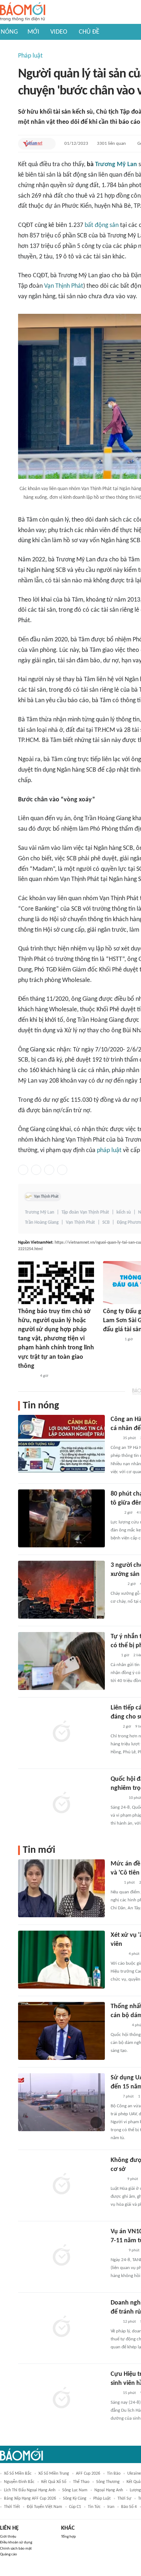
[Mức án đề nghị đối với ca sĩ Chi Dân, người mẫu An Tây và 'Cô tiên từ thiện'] (61, 1888)
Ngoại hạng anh (109, 2490)
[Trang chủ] (23, 12)
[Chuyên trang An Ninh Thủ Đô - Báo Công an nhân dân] (115, 1438)
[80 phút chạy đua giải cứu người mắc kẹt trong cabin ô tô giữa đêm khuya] (61, 1518)
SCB (106, 1222)
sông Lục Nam (75, 2490)
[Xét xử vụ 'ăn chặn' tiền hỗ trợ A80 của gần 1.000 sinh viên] (61, 1960)
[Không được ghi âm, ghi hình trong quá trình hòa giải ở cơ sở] (61, 2185)
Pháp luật (30, 56)
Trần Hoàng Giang (42, 1222)
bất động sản (102, 225)
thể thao (81, 2482)
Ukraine (134, 2474)
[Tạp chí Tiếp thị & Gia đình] (114, 1656)
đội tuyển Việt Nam (44, 2507)
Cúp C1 (75, 2507)
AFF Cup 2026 (88, 2474)
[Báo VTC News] (119, 2025)
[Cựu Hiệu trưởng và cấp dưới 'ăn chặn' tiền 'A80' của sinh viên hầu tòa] (61, 2399)
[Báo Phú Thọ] (27, 1376)
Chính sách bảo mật (16, 2549)
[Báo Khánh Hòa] (112, 1340)
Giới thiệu (8, 2537)
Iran (111, 2507)
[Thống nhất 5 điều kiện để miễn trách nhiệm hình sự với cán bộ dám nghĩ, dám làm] (61, 2031)
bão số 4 (129, 2507)
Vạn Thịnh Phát (64, 286)
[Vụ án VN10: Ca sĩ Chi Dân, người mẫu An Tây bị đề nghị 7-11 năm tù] (61, 2256)
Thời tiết (12, 2507)
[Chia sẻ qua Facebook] (23, 1170)
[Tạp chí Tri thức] (115, 1883)
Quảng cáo (8, 2554)
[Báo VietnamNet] (33, 144)
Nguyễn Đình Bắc (19, 2482)
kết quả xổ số (54, 2482)
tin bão (114, 2474)
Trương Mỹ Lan (116, 165)
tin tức (94, 2507)
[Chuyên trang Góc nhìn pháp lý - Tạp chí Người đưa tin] (115, 1513)
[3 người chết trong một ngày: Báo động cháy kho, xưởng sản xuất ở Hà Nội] (61, 1590)
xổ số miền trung (54, 2474)
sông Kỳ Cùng (75, 2499)
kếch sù (124, 1212)
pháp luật (109, 1150)
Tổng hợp (69, 2537)
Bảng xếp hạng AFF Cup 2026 (30, 2499)
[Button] (48, 144)
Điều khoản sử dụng (16, 2543)
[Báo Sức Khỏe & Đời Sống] (117, 1584)
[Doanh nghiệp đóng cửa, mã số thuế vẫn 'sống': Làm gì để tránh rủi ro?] (61, 2327)
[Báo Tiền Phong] (117, 1954)
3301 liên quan (111, 144)
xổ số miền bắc (18, 2474)
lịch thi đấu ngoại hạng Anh (30, 2490)
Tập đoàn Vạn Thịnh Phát (85, 1212)
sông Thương (108, 2482)
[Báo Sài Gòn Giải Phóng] (117, 1798)
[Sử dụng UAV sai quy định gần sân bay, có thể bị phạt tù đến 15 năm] (61, 2102)
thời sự (124, 2499)
